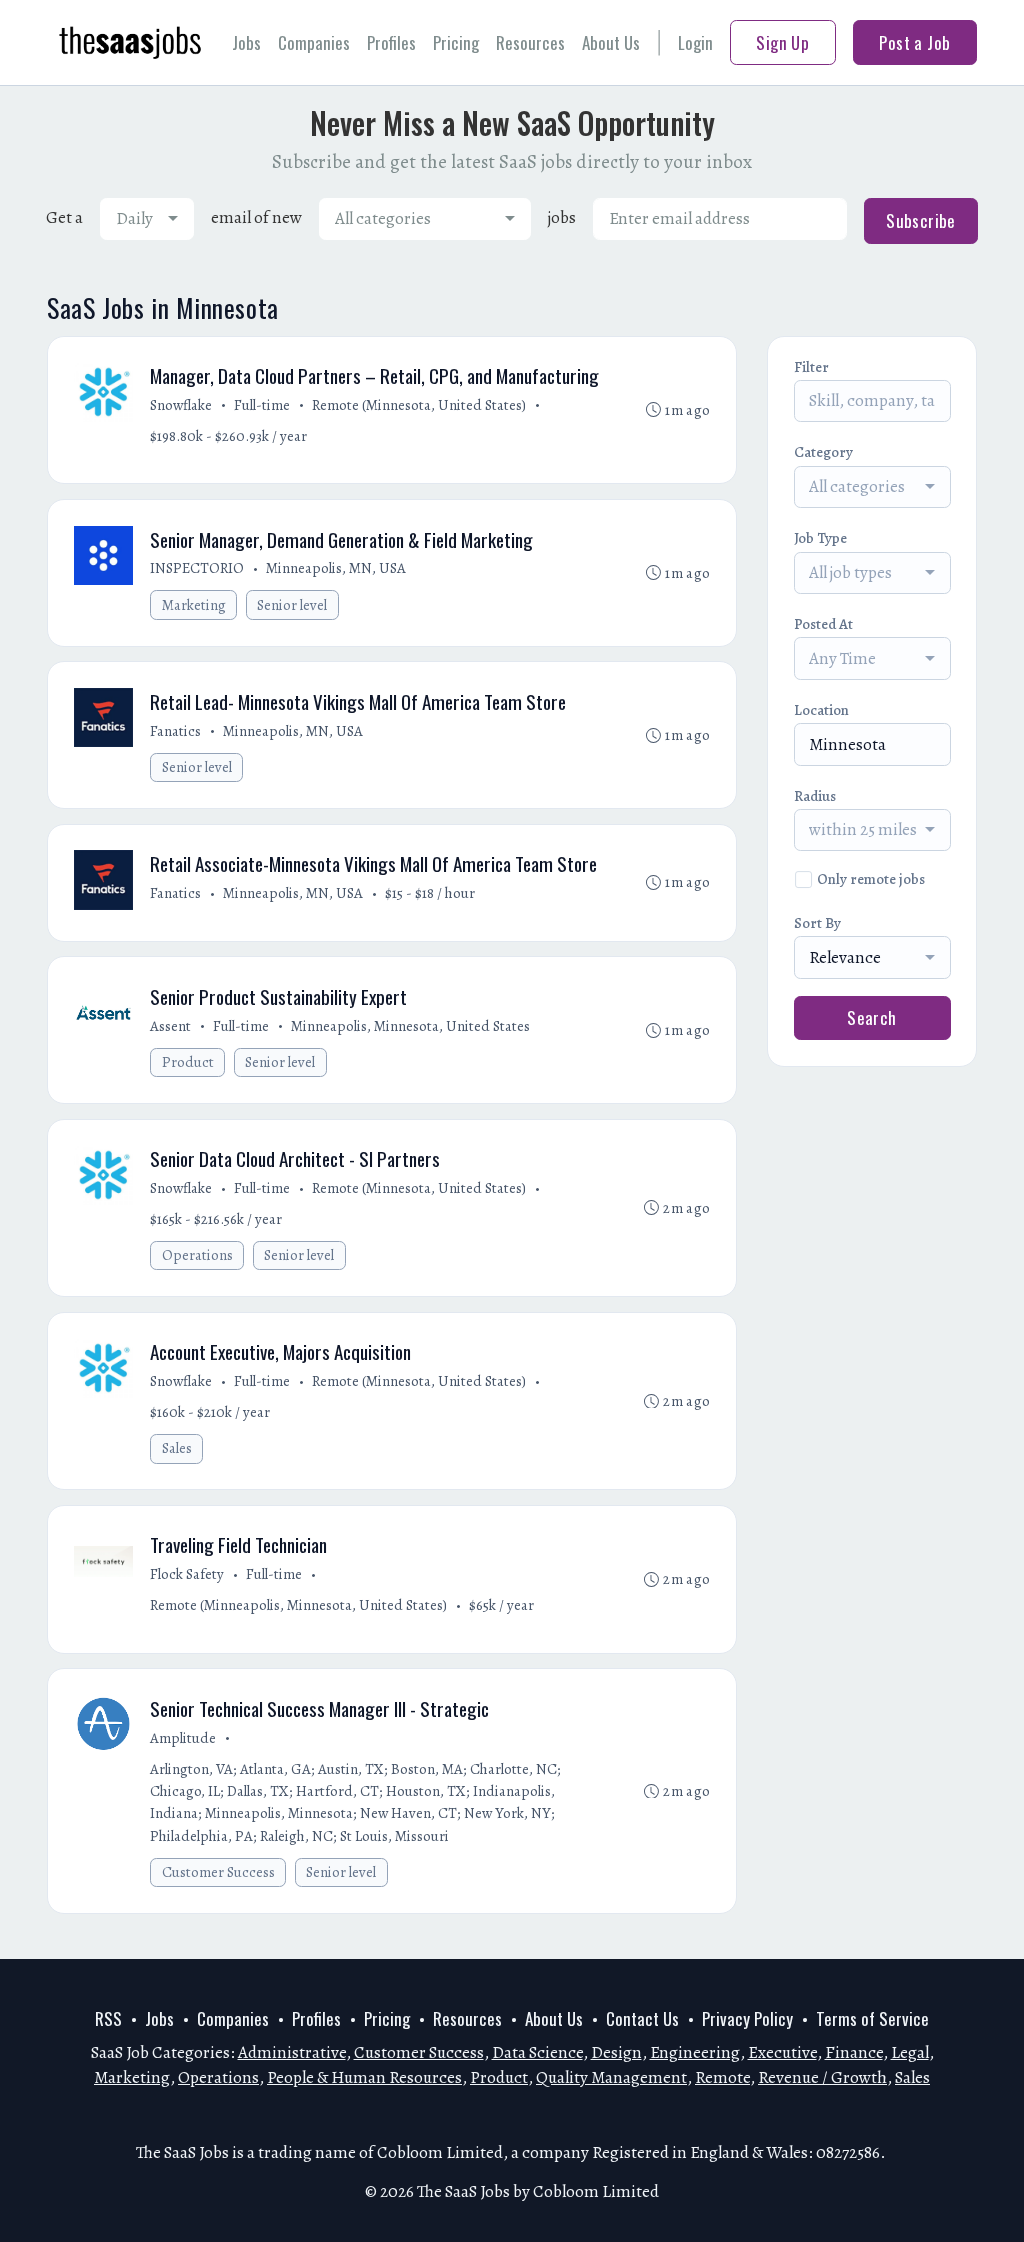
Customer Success (218, 1872)
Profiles (391, 42)
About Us (611, 42)
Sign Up (782, 42)
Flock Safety (187, 1574)
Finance (854, 2052)
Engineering (695, 2052)
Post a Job (914, 42)
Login (695, 42)
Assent (170, 1026)
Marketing (194, 605)
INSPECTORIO (197, 568)
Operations (197, 1255)
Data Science (537, 2052)
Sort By (817, 923)
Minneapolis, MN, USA (336, 568)
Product (188, 1062)
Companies (314, 42)
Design (616, 2052)
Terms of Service (872, 2018)
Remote (722, 2077)
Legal (910, 2052)
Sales (177, 1448)
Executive (782, 2052)
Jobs (246, 42)
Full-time (262, 405)
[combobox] (147, 219)
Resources (530, 42)
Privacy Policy (747, 2018)
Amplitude (183, 1738)
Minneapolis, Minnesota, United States (410, 1026)
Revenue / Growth (822, 2077)
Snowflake (181, 405)
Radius (815, 796)
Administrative (292, 2052)
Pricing (456, 42)
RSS (108, 2018)
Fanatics (175, 731)
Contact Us (642, 2018)
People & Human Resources (364, 2077)
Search (872, 1017)
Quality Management (611, 2077)
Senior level (292, 605)
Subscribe (921, 220)
